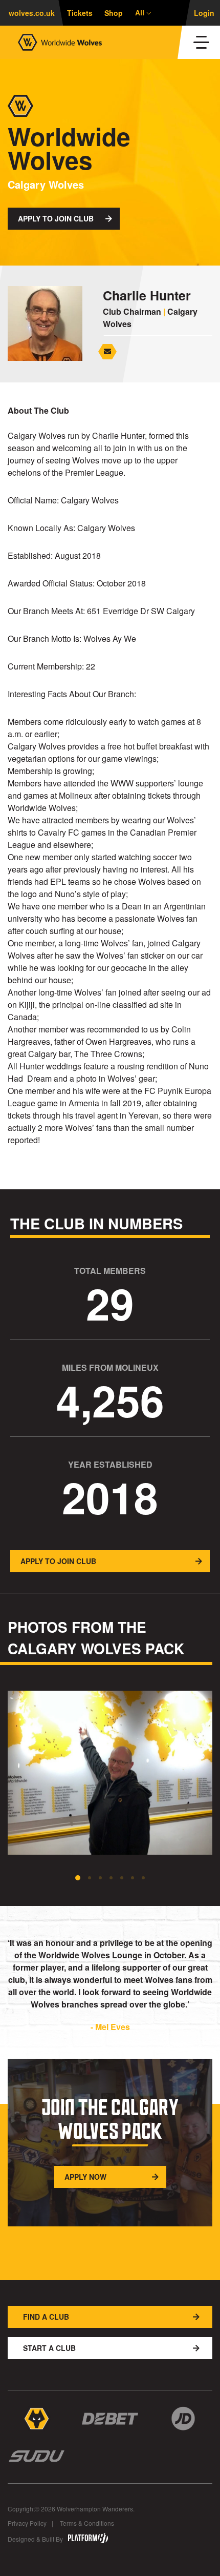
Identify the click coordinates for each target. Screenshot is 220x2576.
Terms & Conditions (87, 2523)
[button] (78, 1878)
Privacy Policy (27, 2523)
